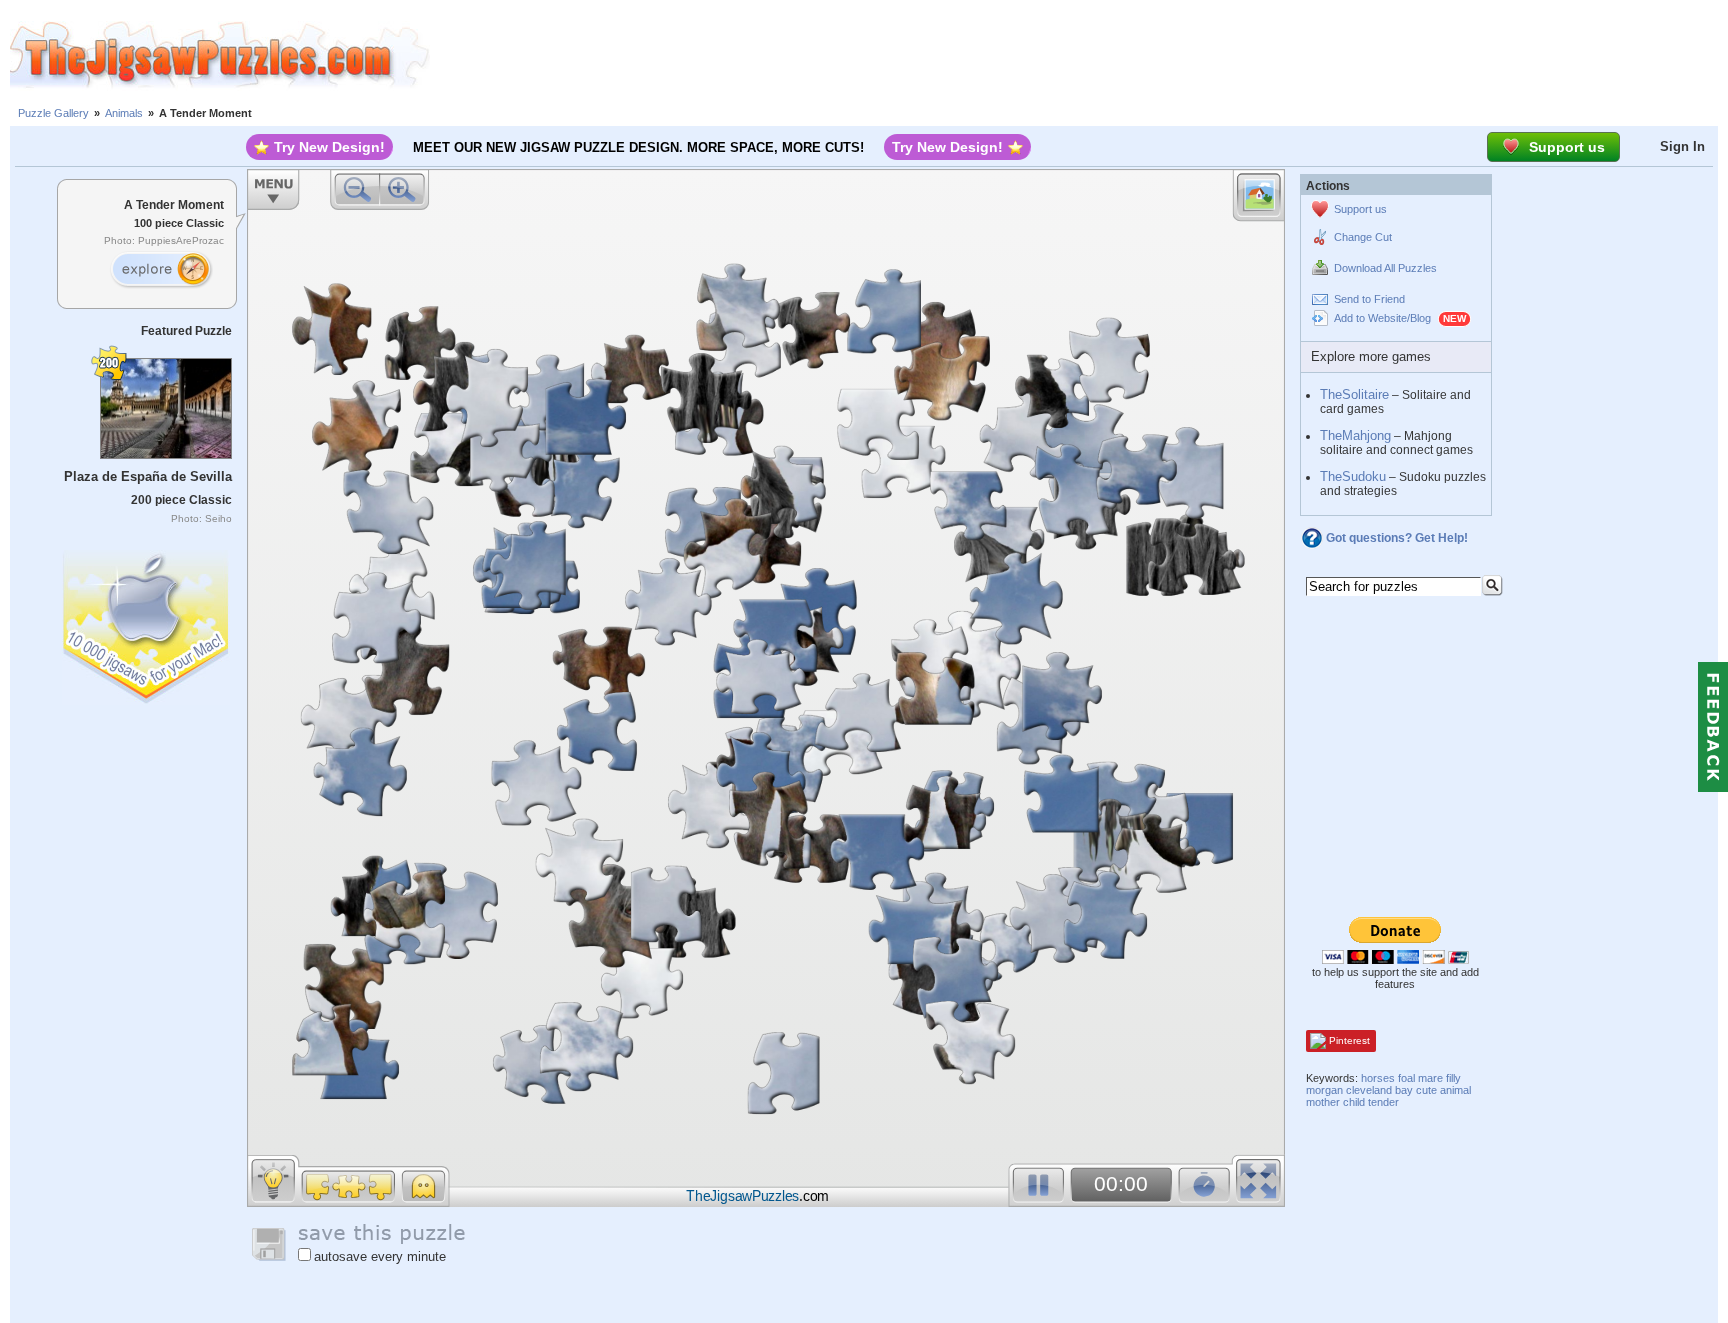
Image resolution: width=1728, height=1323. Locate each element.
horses (1378, 1078)
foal (1406, 1078)
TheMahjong (1355, 435)
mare (1430, 1078)
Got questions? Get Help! (1397, 538)
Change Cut (1363, 237)
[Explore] (161, 270)
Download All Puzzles (1385, 268)
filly (1453, 1078)
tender (1383, 1102)
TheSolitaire (1354, 394)
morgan (1324, 1090)
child (1354, 1102)
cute (1426, 1090)
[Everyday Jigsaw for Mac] (147, 622)
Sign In (1682, 146)
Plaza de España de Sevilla (148, 476)
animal (1455, 1090)
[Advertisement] (1079, 55)
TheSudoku (1353, 476)
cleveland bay (1379, 1090)
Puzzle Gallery (53, 113)
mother (1323, 1102)
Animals (124, 113)
